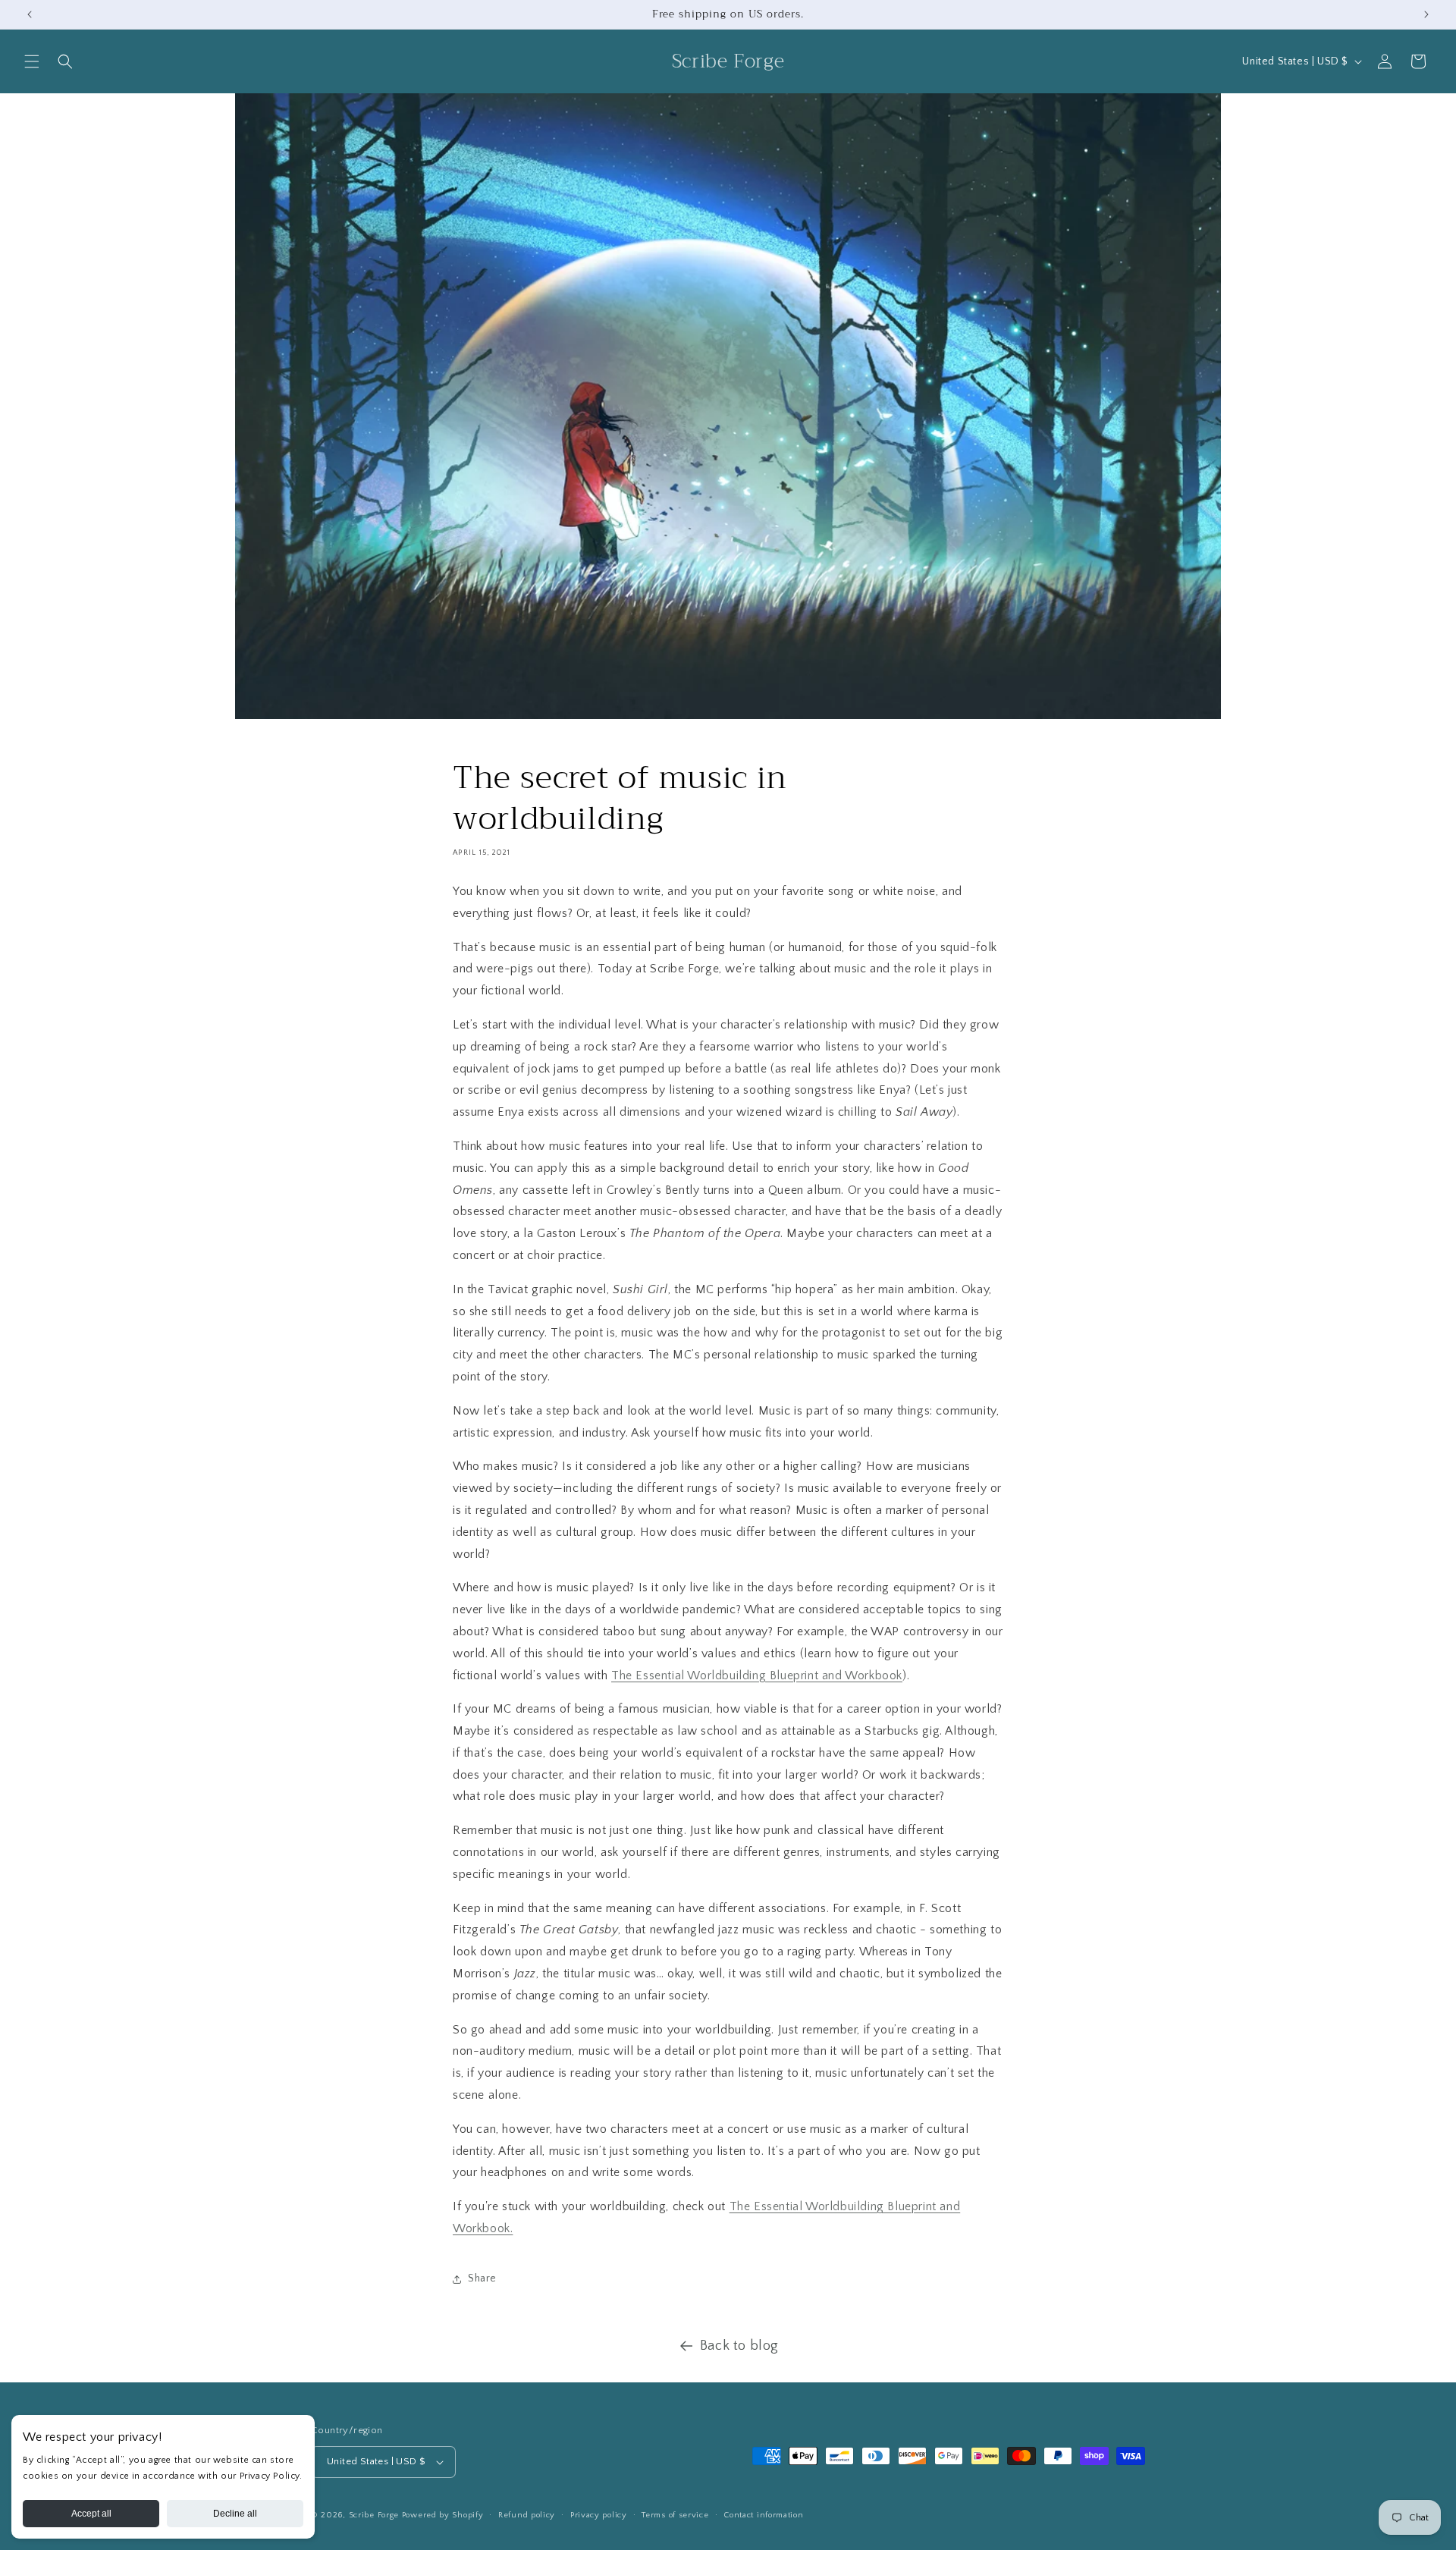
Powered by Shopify (443, 2515)
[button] (32, 61)
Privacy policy (599, 2515)
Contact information (763, 2515)
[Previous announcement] (30, 14)
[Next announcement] (1426, 14)
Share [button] (482, 2278)
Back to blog (739, 2346)
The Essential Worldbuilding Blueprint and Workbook (757, 1675)
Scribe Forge (375, 2515)
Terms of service (675, 2515)
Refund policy (527, 2515)
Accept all (91, 2514)
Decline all (235, 2514)
